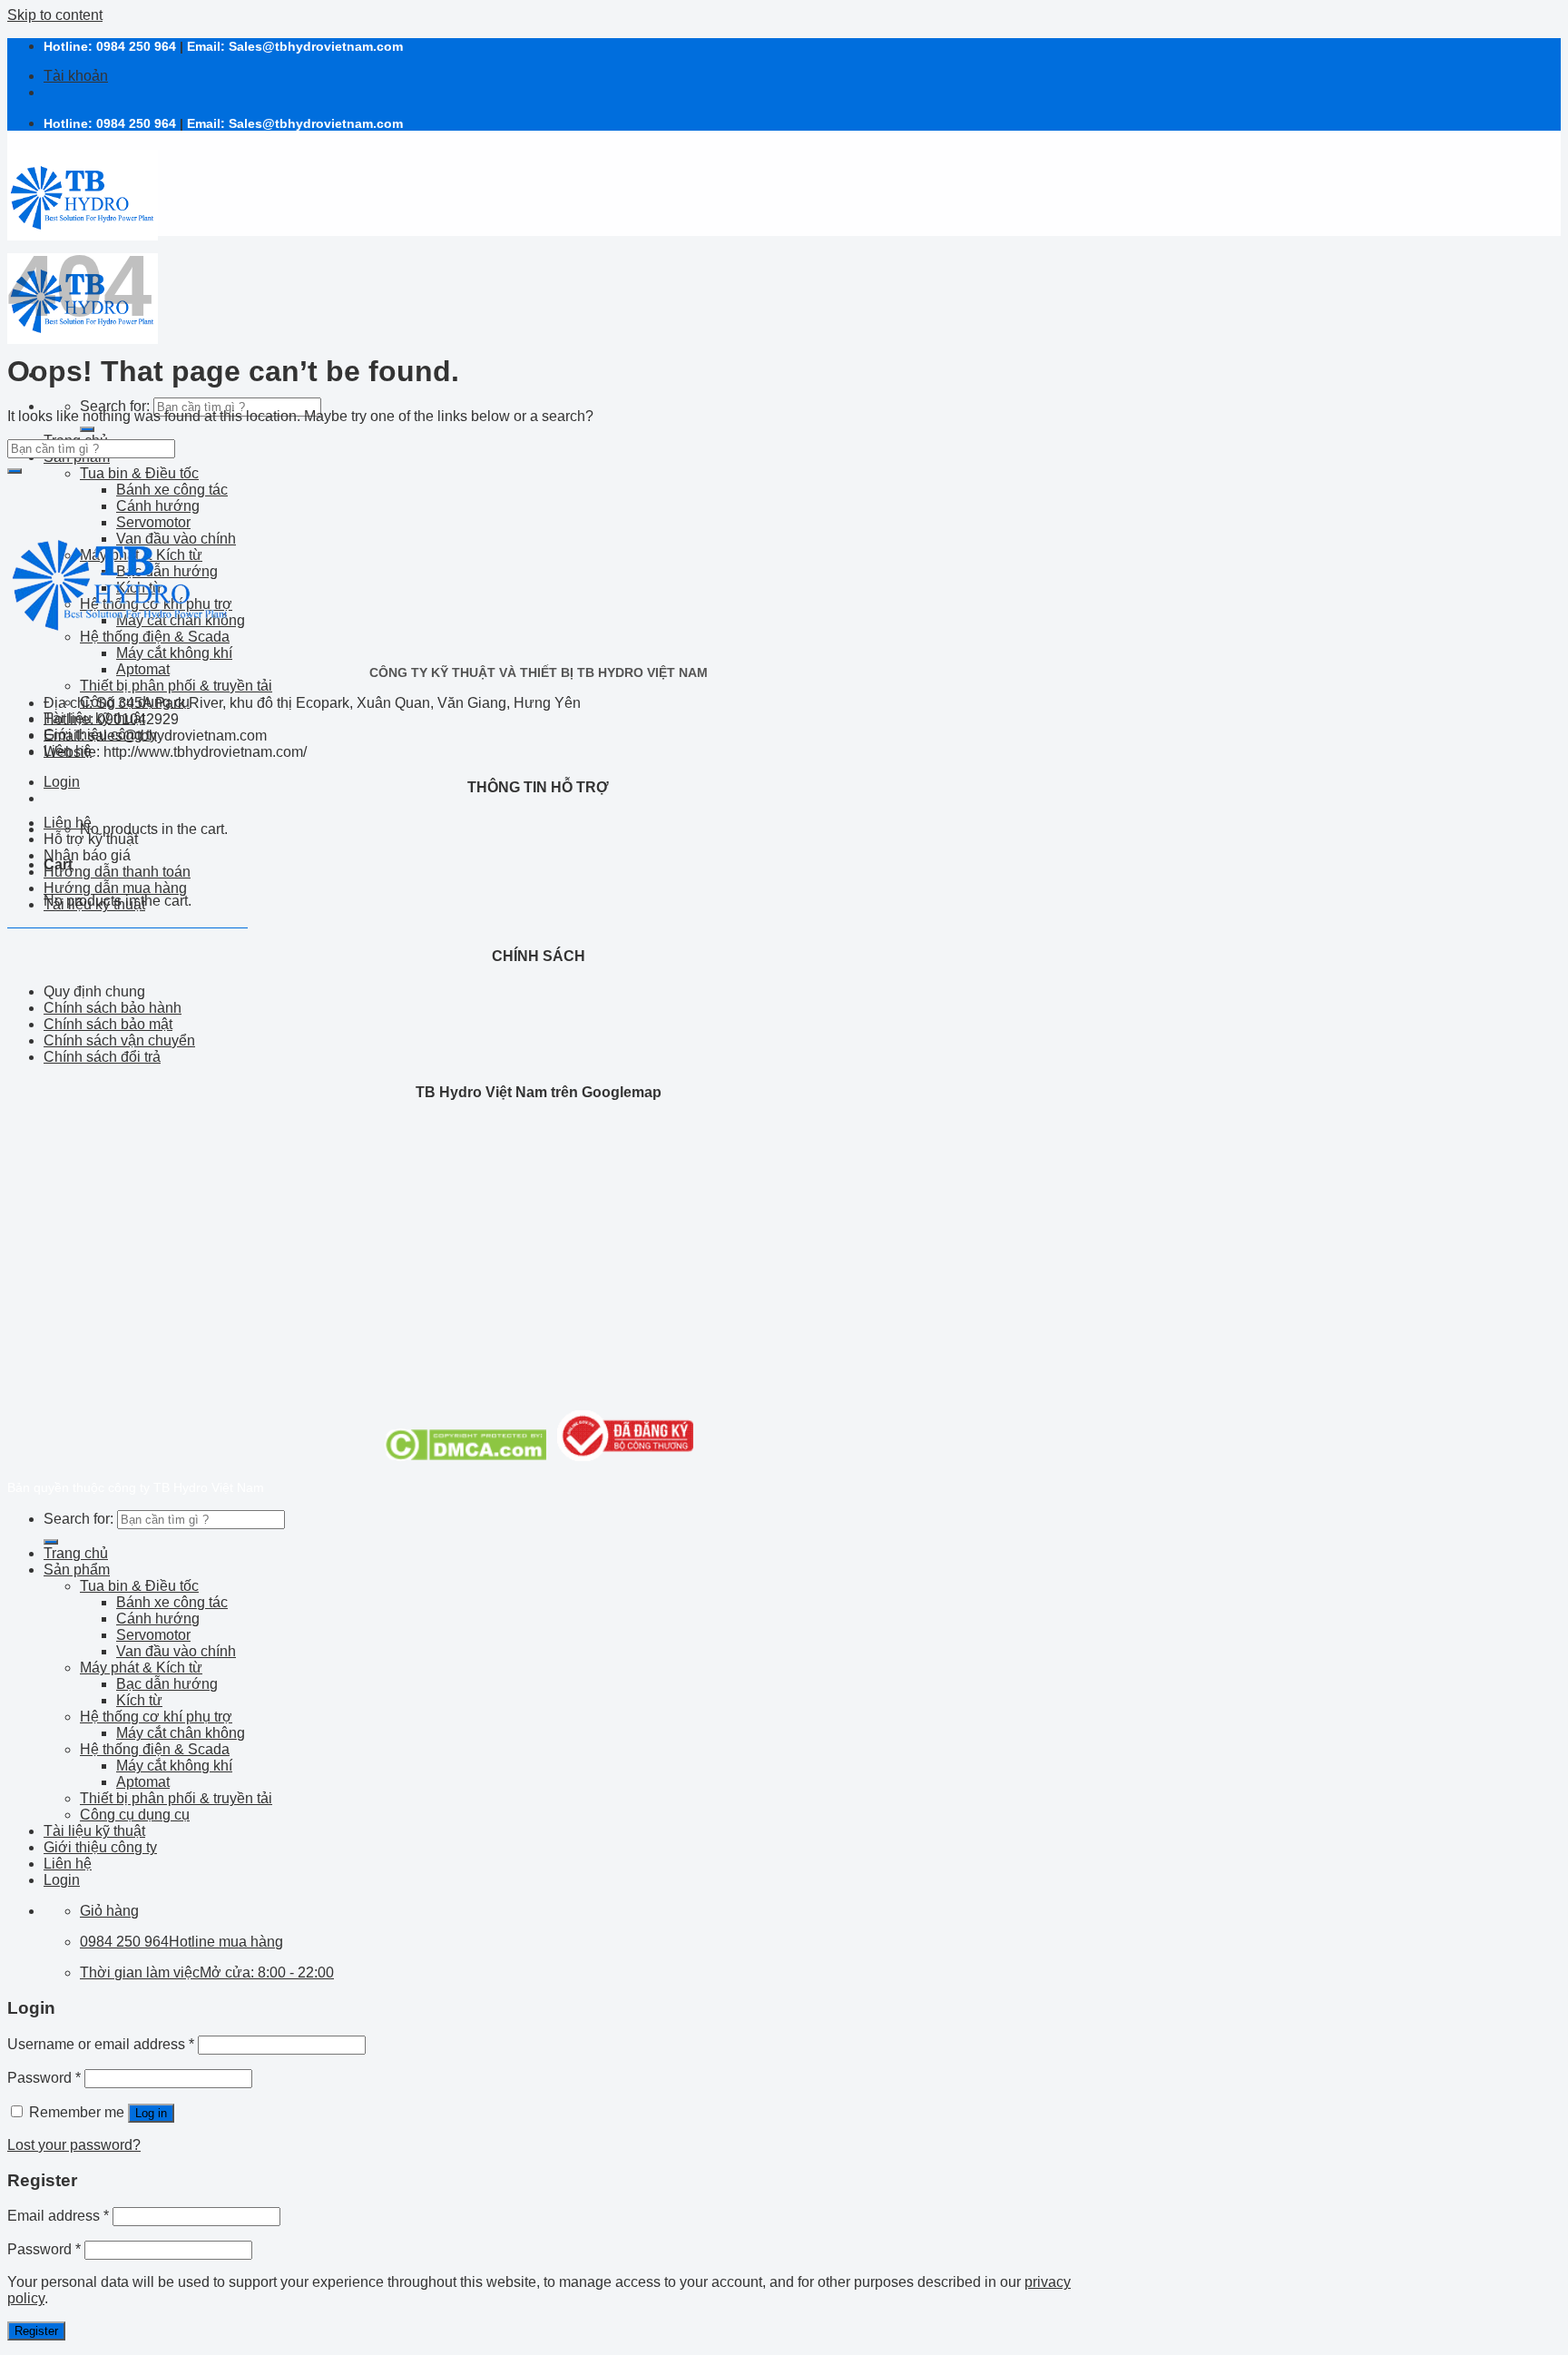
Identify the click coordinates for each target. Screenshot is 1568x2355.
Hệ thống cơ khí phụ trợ (156, 1717)
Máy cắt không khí (174, 653)
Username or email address (101, 2044)
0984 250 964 (136, 46)
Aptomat (143, 669)
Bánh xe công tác (172, 490)
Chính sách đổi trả (102, 1057)
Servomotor (153, 1635)
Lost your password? (74, 2145)
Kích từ (139, 1700)
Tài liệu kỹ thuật (94, 904)
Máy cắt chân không (181, 1733)
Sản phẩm (77, 1570)
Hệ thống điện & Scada (155, 1749)
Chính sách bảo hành (113, 1008)
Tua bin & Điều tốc (139, 473)
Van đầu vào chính (176, 1651)
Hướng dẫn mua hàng (115, 888)
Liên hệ (68, 823)
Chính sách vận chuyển (119, 1040)
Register (36, 2331)
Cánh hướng (158, 506)
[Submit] (87, 429)
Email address (58, 2216)
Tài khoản (76, 76)
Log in (151, 2113)
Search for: (115, 406)
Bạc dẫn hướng (167, 1684)
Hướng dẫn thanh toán (117, 872)
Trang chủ (76, 1553)
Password (44, 2078)
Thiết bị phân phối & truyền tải (176, 686)
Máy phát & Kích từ (141, 1668)
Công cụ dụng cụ (135, 1815)
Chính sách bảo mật (108, 1024)
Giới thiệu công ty (100, 1847)
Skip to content (55, 15)
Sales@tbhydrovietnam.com (316, 46)
